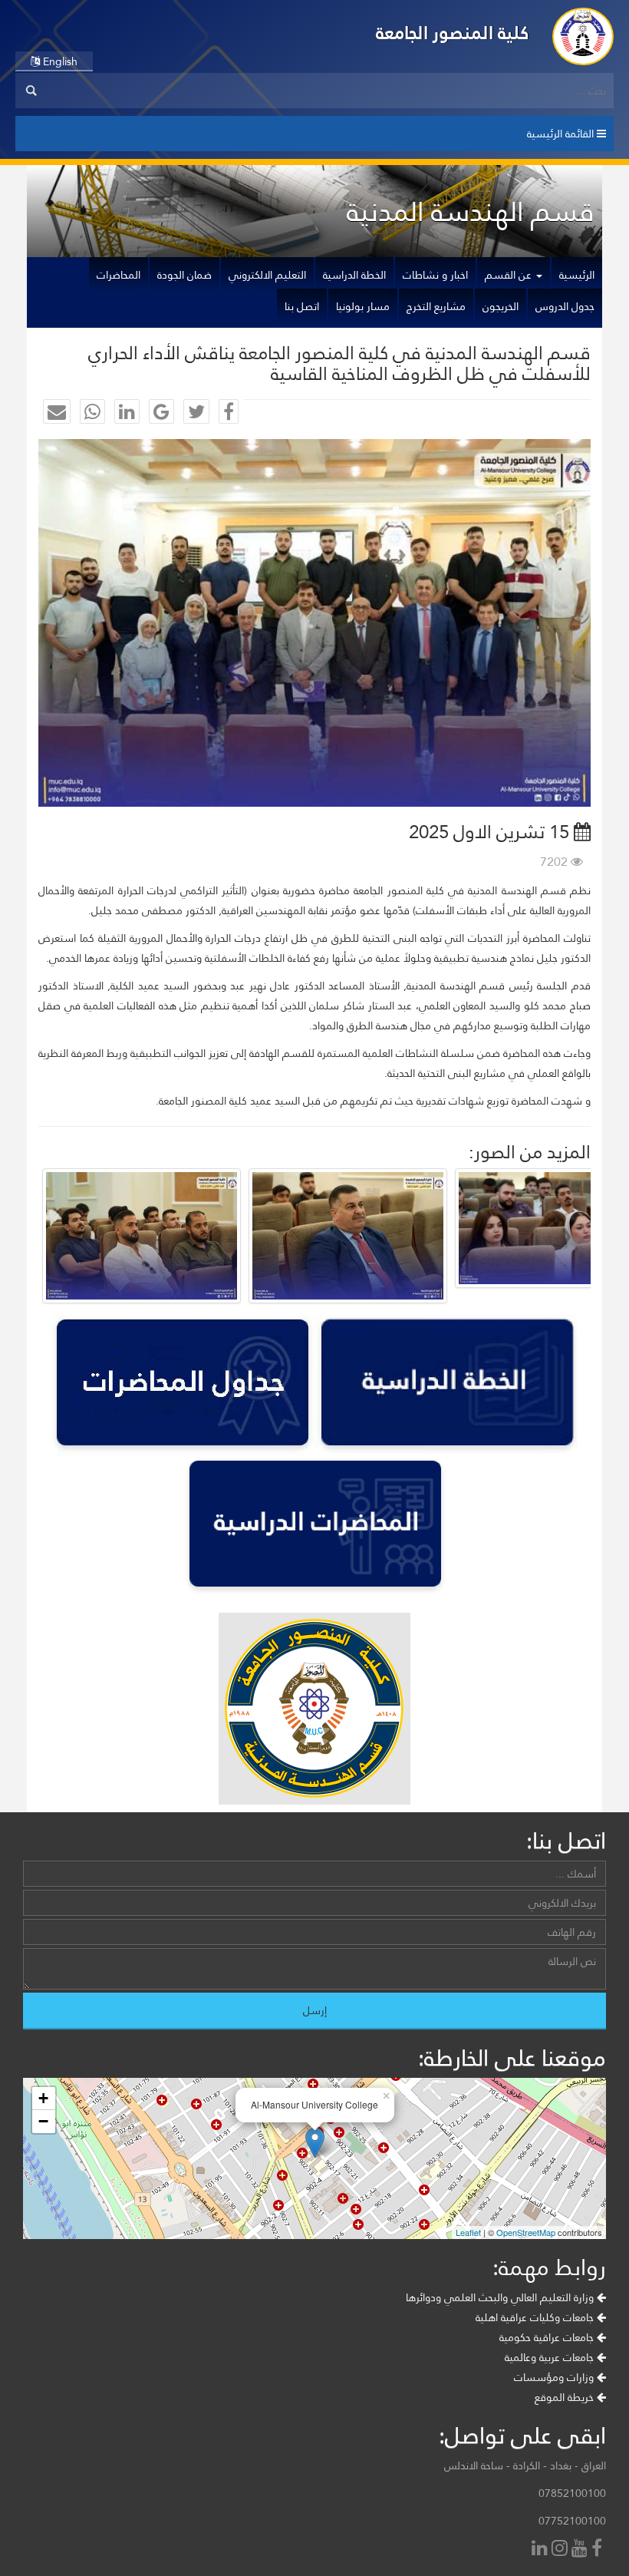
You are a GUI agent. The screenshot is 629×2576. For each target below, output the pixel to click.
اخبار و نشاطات (435, 275)
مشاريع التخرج (436, 306)
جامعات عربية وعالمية (551, 2357)
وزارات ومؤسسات (555, 2377)
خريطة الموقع (566, 2397)
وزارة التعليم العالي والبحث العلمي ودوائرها (501, 2297)
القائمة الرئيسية (562, 134)
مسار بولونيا (363, 306)
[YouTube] (581, 2550)
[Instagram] (561, 2550)
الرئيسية (577, 275)
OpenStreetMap (526, 2232)
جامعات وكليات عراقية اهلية (536, 2317)
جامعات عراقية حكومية (548, 2337)
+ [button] (43, 2098)
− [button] (43, 2121)
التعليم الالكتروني (267, 275)
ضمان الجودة (184, 275)
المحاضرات (119, 275)
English (59, 61)
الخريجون (501, 306)
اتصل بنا (302, 306)
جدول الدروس (565, 306)
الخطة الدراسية (354, 275)
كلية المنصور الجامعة (453, 33)
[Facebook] (599, 2550)
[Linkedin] (542, 2550)
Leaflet (468, 2232)
